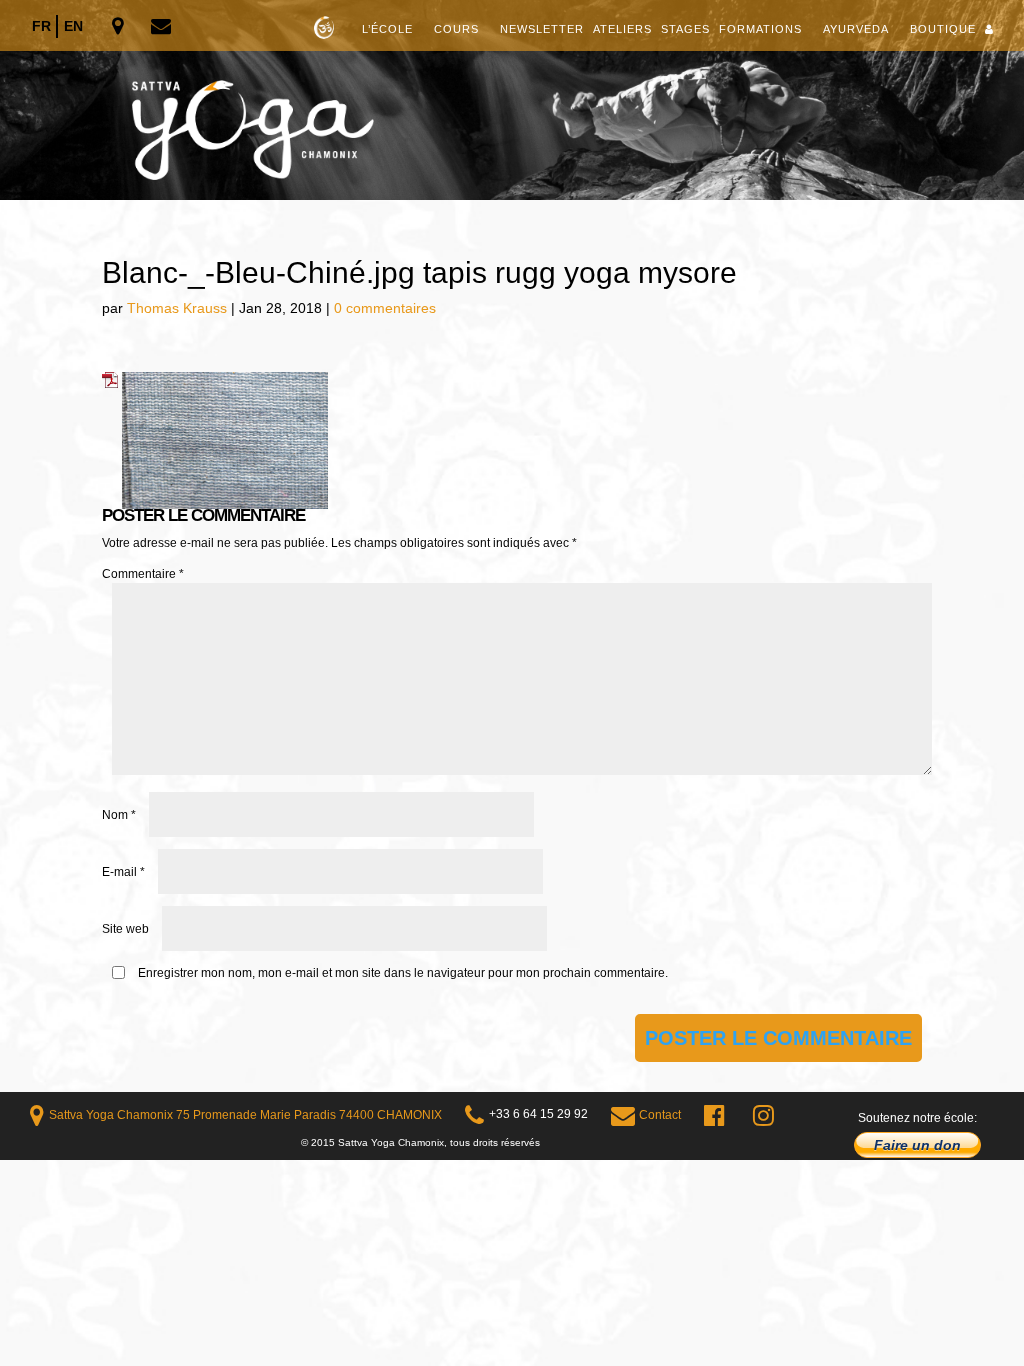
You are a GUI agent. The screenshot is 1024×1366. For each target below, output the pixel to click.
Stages (685, 29)
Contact (660, 1115)
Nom (119, 815)
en (73, 26)
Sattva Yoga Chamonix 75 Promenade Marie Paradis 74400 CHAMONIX (245, 1115)
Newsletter (542, 29)
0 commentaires (385, 308)
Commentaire (143, 574)
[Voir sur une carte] (119, 27)
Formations (760, 29)
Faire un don (917, 1145)
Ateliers (622, 29)
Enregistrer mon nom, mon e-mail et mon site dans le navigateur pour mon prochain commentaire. (403, 973)
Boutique (943, 29)
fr (41, 26)
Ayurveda (856, 29)
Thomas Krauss (177, 308)
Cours (456, 29)
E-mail (123, 872)
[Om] (512, 100)
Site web (125, 929)
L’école (387, 29)
